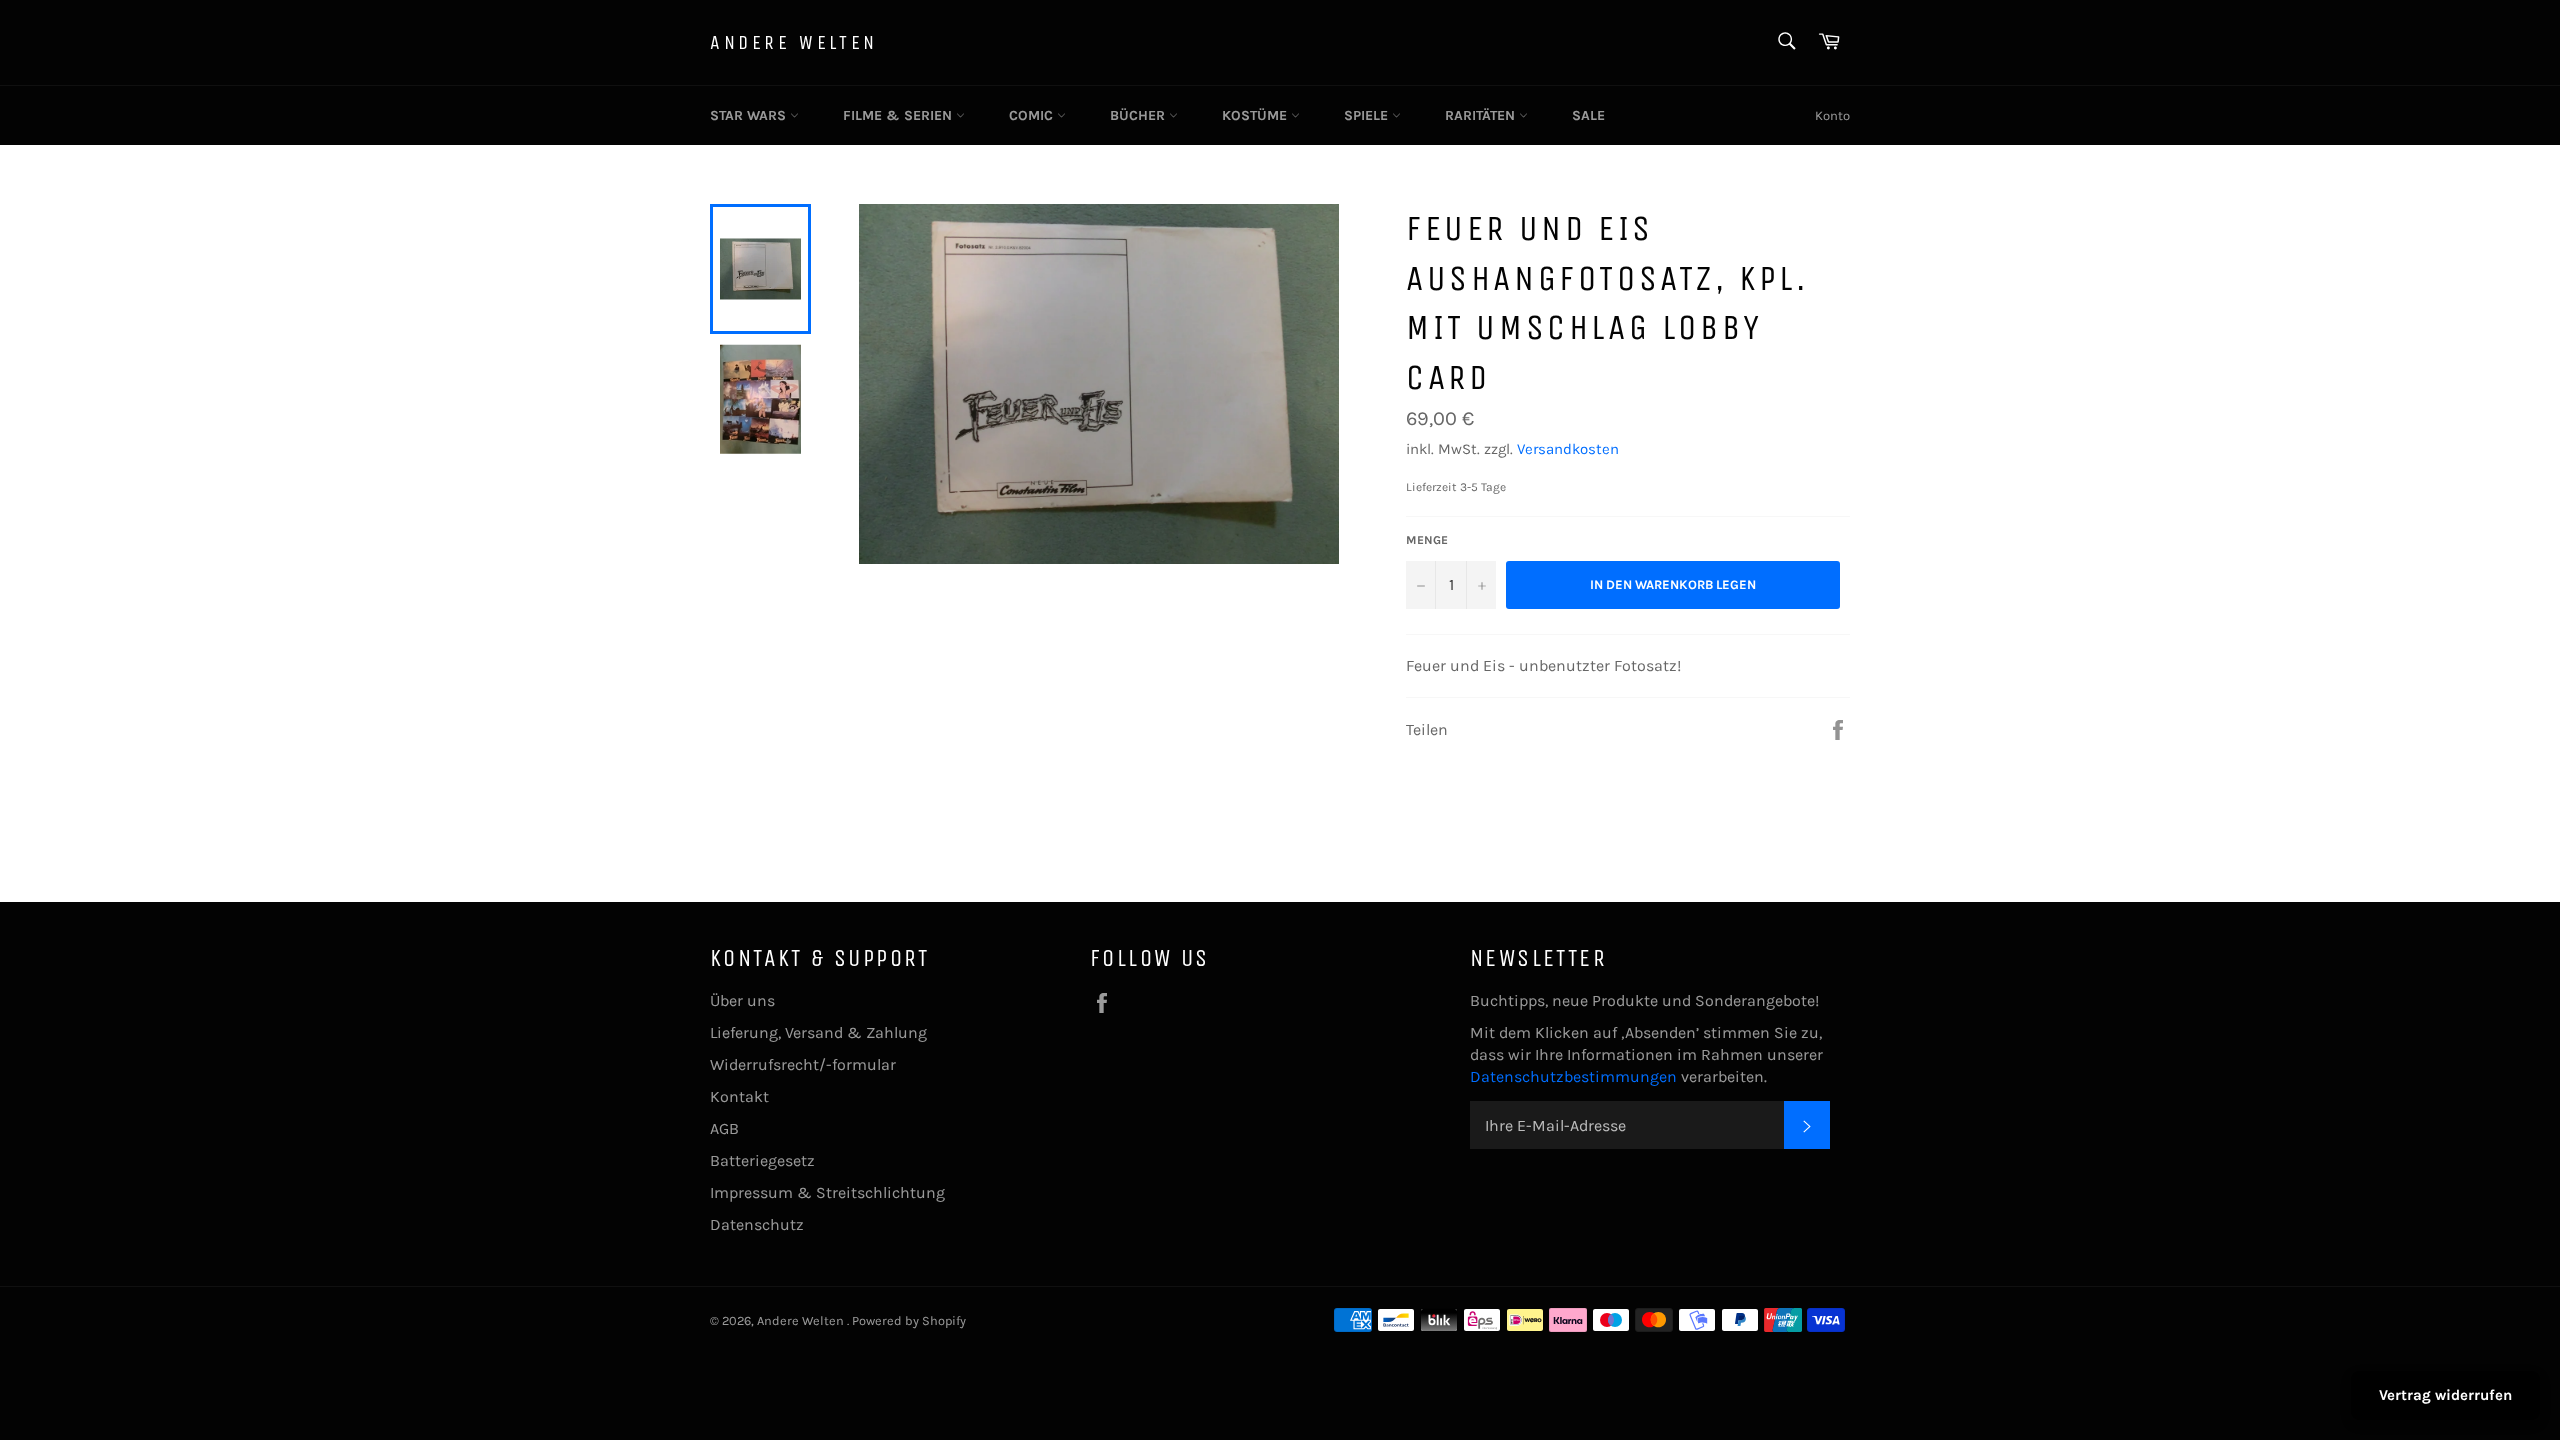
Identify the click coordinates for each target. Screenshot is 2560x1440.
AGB (724, 1128)
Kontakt (739, 1096)
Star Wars (750, 115)
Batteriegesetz (762, 1160)
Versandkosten (1568, 449)
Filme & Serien (899, 115)
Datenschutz (757, 1224)
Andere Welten (794, 42)
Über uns (742, 1000)
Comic (1033, 115)
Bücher (1139, 115)
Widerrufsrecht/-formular (803, 1064)
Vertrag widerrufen (2445, 1395)
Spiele (1368, 115)
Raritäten (1482, 115)
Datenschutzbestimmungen (1575, 1076)
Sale (1588, 115)
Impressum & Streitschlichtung (827, 1192)
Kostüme (1256, 115)
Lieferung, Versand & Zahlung (818, 1032)
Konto (1832, 115)
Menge (1427, 540)
